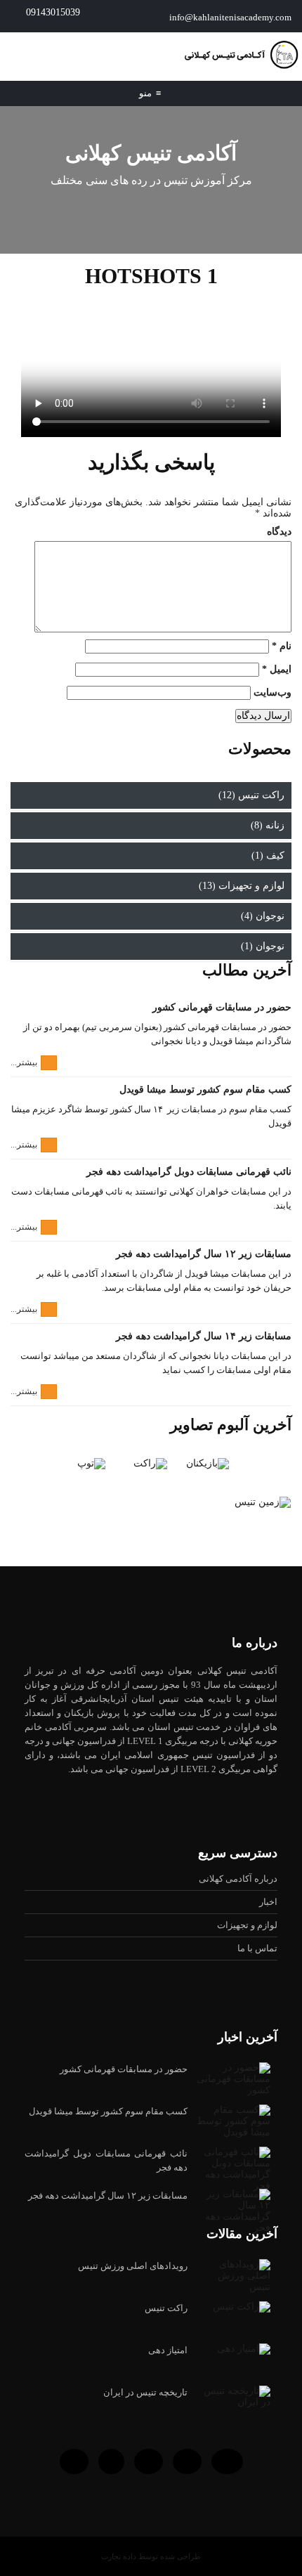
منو (150, 93)
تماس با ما (257, 1948)
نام (282, 646)
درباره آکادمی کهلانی (238, 1879)
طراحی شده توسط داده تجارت (151, 2556)
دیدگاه (279, 532)
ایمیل (277, 669)
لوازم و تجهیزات (247, 1925)
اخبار (268, 1902)
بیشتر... (24, 1062)
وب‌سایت (273, 692)
